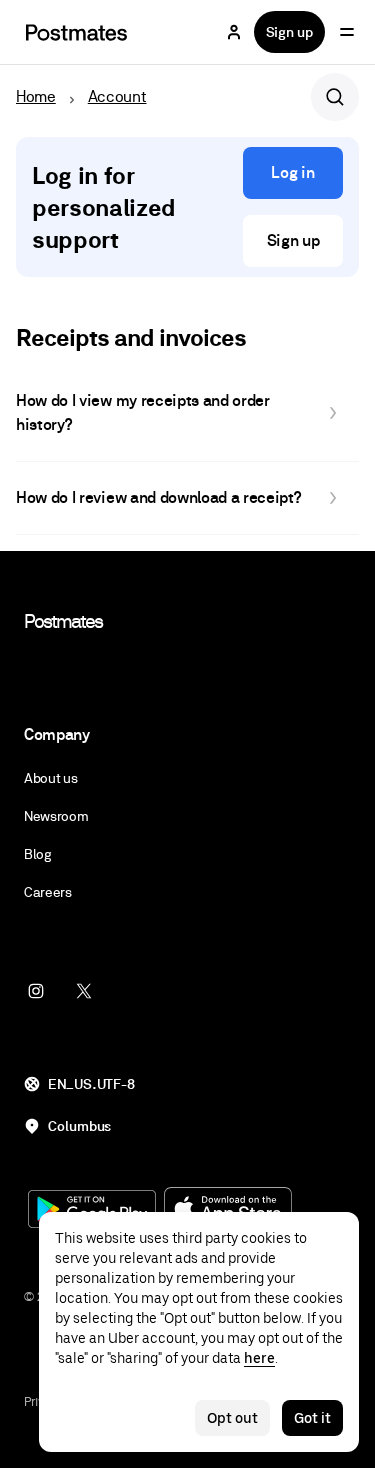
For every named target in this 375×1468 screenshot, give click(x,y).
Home (36, 96)
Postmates (63, 621)
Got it (312, 1418)
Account (117, 96)
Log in (292, 172)
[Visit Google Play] (92, 1211)
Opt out (232, 1418)
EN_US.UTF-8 (91, 1084)
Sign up (289, 32)
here (259, 1358)
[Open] (347, 32)
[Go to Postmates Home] (76, 32)
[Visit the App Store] (228, 1210)
